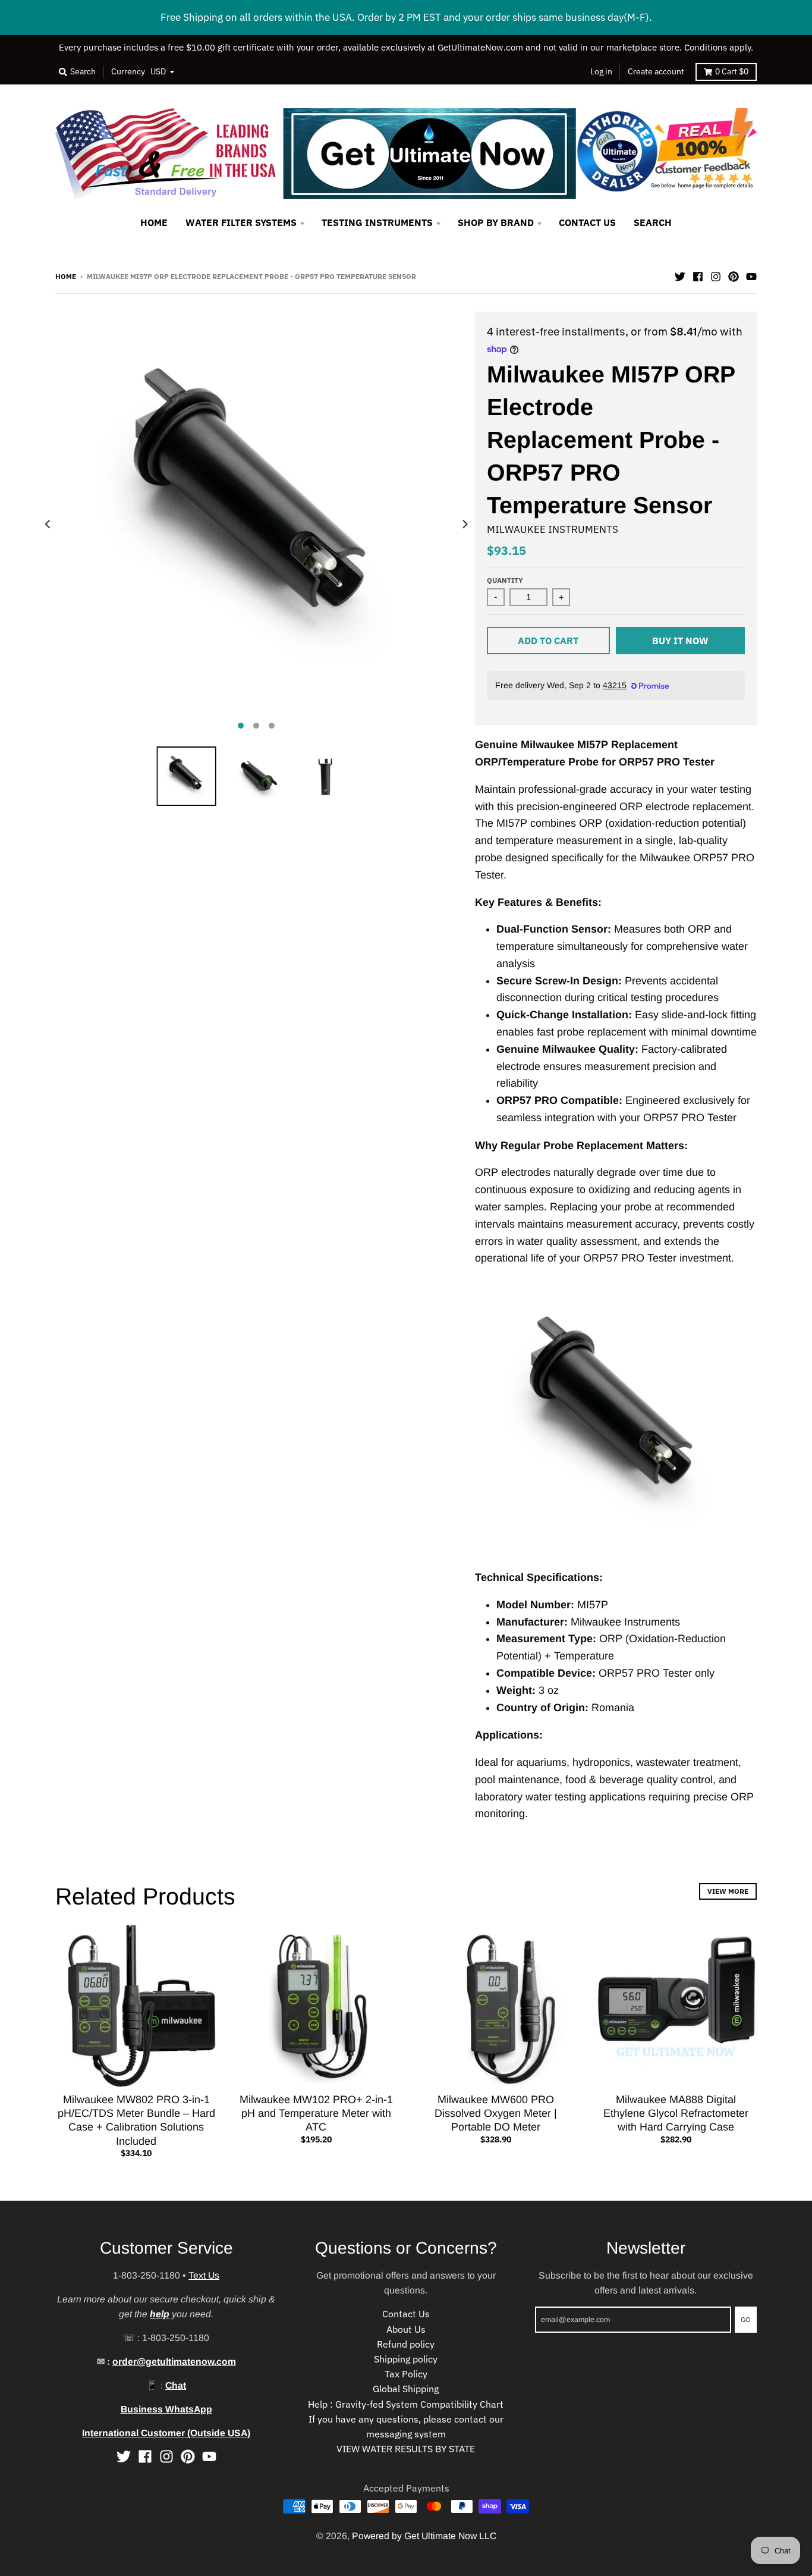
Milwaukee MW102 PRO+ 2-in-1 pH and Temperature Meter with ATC (316, 2114)
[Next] (464, 524)
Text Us (204, 2275)
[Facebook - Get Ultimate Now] (698, 275)
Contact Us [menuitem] (587, 222)
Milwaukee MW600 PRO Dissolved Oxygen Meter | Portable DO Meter (496, 2114)
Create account (656, 71)
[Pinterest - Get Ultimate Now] (734, 275)
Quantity (505, 580)
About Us (406, 2329)
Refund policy (406, 2344)
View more (728, 1891)
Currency (128, 71)
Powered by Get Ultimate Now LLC (424, 2536)
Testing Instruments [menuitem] (377, 222)
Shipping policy (406, 2359)
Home (66, 276)
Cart (732, 71)
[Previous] (48, 524)
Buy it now (680, 641)
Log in (601, 71)
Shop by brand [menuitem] (496, 222)
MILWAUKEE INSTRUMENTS (553, 529)
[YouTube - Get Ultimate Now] (751, 275)
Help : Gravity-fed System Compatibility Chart (406, 2404)
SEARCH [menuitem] (653, 222)
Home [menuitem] (154, 222)
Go (746, 2319)
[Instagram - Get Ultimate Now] (716, 275)
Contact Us (406, 2314)
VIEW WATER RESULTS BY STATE (406, 2449)
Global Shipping (406, 2389)
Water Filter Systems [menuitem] (241, 222)
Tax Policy (406, 2374)
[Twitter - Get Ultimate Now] (680, 275)
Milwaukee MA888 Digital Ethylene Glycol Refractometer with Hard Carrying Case (676, 2114)
